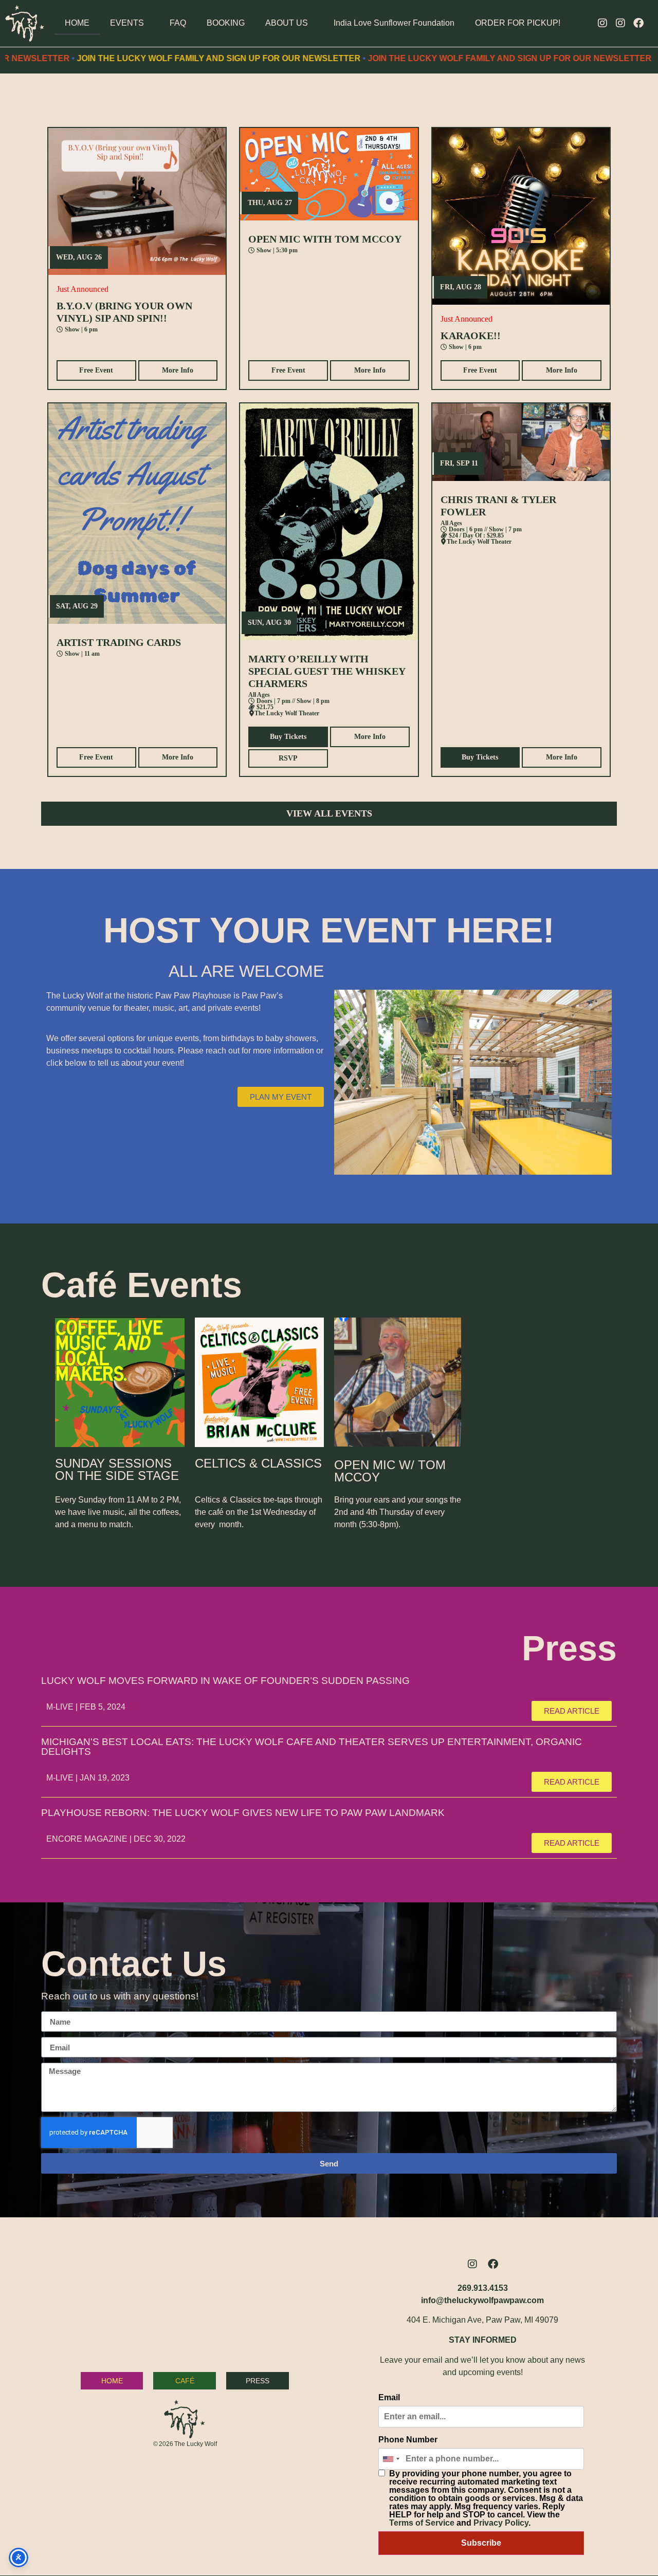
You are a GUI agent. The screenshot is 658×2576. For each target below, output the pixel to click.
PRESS (258, 2381)
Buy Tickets (288, 737)
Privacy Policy (501, 2523)
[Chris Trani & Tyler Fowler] (521, 442)
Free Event (96, 370)
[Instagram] (602, 23)
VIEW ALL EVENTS (329, 813)
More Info (178, 370)
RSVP (288, 758)
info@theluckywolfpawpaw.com (482, 2300)
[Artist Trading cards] (137, 513)
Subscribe (481, 2543)
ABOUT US (287, 23)
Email (389, 2398)
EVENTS (127, 23)
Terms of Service (422, 2523)
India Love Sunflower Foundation (394, 23)
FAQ (178, 23)
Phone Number (408, 2440)
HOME (77, 23)
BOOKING (226, 23)
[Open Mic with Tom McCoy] (329, 174)
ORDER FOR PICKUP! (518, 23)
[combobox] (391, 2459)
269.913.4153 (483, 2288)
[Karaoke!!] (521, 217)
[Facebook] (638, 23)
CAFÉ (185, 2381)
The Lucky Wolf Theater (287, 713)
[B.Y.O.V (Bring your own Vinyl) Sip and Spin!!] (137, 201)
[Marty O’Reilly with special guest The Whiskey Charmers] (329, 522)
